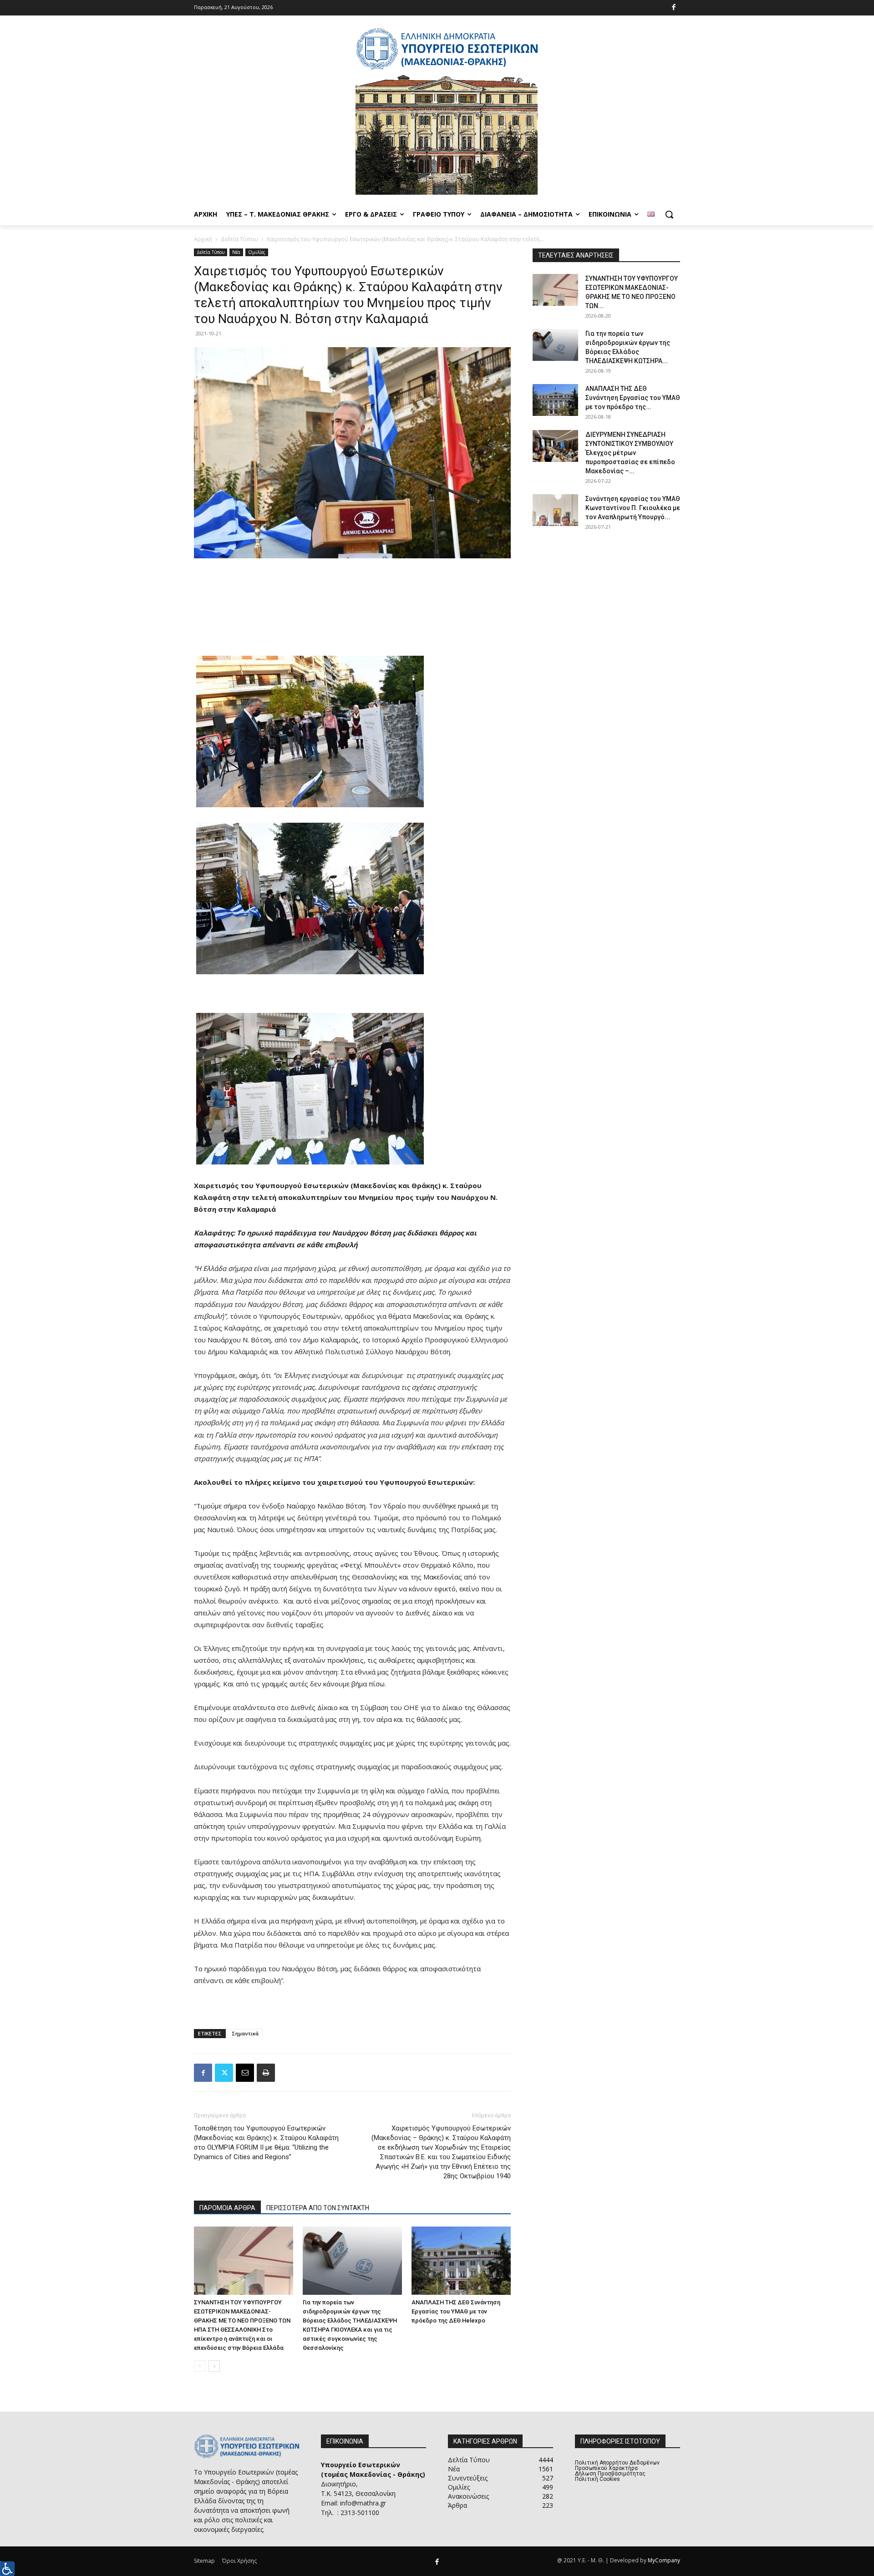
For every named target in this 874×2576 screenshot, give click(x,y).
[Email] (245, 2073)
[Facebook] (674, 8)
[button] (669, 214)
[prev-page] (200, 2366)
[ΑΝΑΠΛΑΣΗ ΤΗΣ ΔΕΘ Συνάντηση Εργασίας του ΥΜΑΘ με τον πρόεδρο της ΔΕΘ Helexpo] (461, 2261)
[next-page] (214, 2366)
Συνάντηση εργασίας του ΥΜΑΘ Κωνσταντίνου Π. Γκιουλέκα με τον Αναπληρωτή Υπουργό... (633, 508)
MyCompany (664, 2560)
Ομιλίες (257, 252)
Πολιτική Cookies (597, 2479)
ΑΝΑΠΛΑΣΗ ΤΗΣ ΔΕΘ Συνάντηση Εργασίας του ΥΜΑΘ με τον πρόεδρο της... (633, 398)
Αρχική (203, 239)
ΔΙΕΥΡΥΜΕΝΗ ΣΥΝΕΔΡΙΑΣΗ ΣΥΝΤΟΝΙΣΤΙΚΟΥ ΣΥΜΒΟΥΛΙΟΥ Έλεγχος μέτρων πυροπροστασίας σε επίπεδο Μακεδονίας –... (630, 453)
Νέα (236, 252)
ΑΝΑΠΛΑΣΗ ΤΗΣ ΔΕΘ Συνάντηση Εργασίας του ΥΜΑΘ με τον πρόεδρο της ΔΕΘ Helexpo (456, 2311)
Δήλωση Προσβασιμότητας (610, 2474)
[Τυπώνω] (266, 2073)
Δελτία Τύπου (239, 239)
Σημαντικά (245, 2033)
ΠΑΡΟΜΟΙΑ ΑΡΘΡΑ (227, 2208)
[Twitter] (224, 2073)
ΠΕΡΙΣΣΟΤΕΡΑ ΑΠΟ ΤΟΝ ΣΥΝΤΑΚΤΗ (318, 2208)
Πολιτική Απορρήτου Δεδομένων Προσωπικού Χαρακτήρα (617, 2465)
